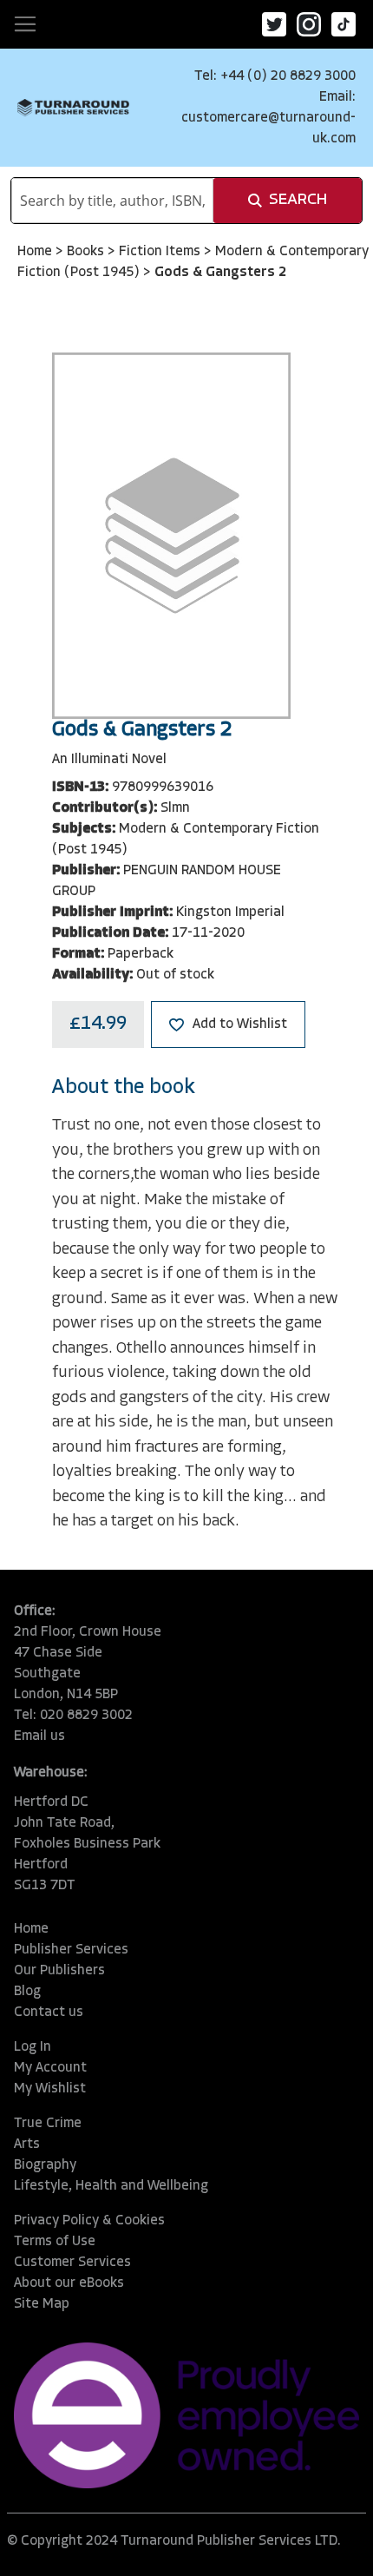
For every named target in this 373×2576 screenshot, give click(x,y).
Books (87, 252)
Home (36, 252)
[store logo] (73, 108)
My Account (50, 2068)
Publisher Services (71, 1950)
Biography (45, 2165)
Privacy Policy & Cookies (89, 2221)
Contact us (49, 2013)
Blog (27, 1992)
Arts (27, 2144)
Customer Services (72, 2263)
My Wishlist (50, 2089)
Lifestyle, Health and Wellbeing (111, 2186)
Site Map (42, 2304)
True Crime (48, 2124)
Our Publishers (59, 1971)
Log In (33, 2047)
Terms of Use (55, 2242)
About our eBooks (69, 2283)
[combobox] (112, 201)
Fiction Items (161, 252)
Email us (39, 1736)
